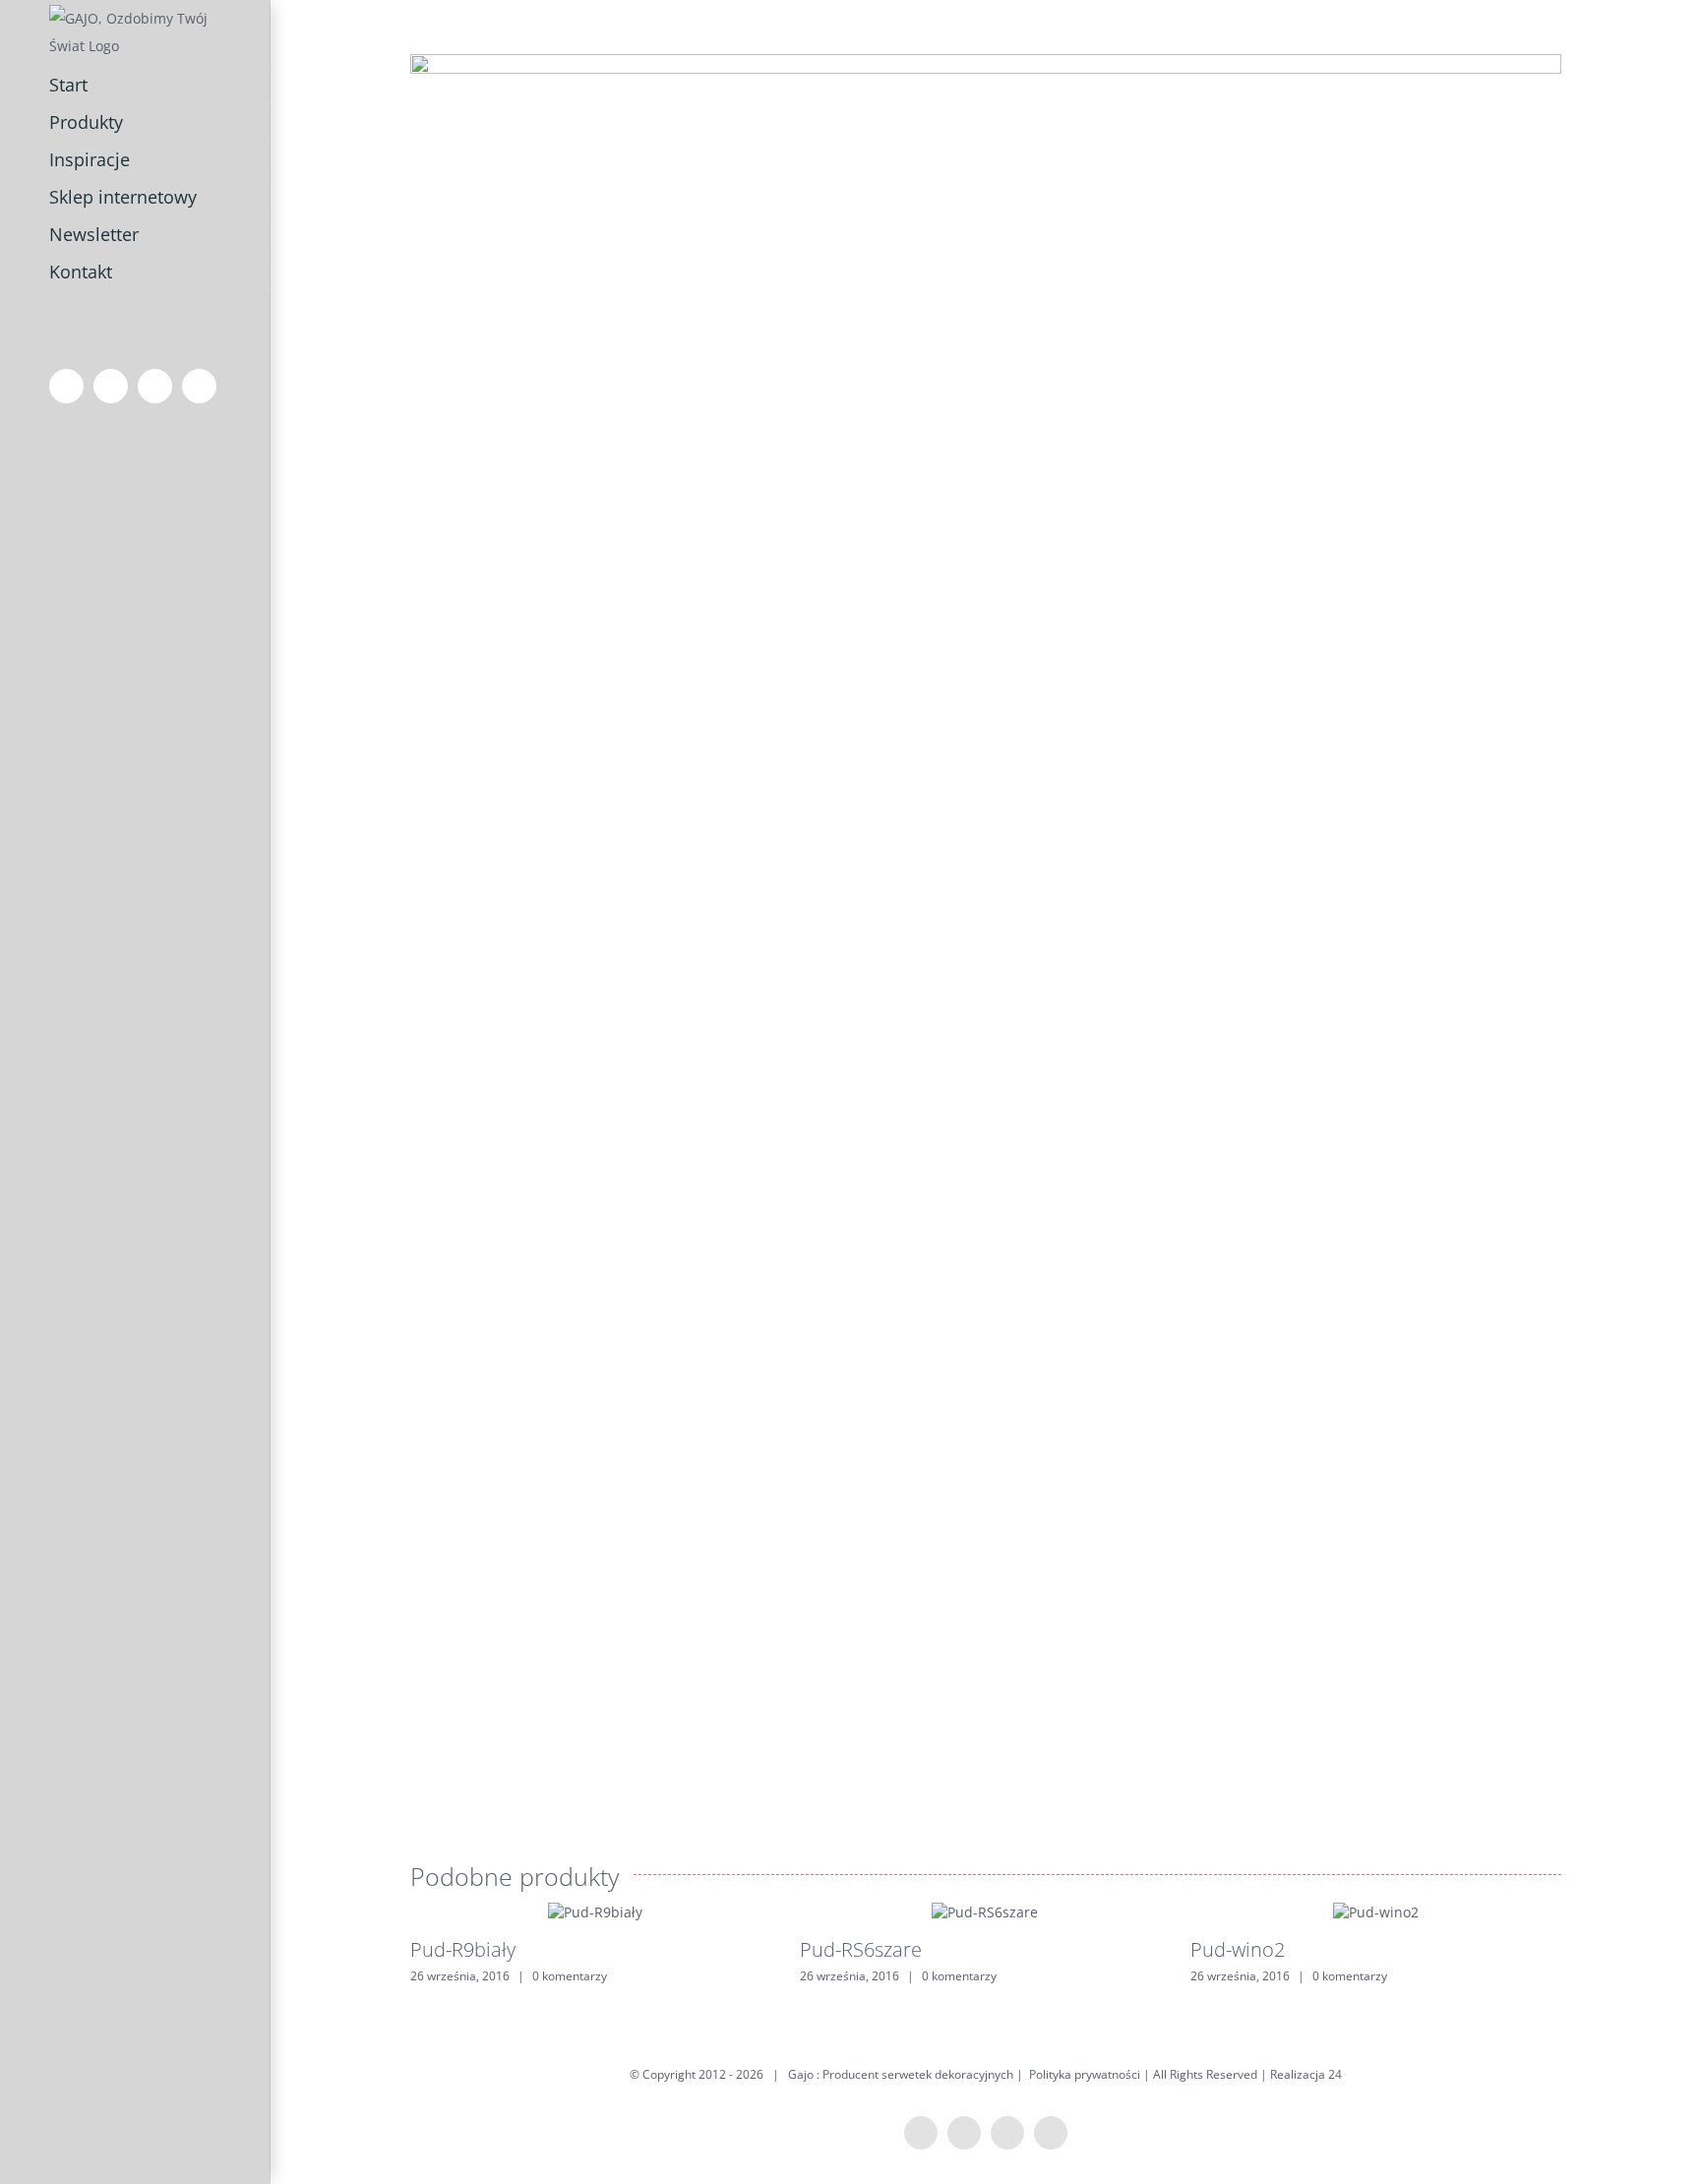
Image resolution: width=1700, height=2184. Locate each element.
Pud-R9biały (463, 1949)
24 (1335, 2074)
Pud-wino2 (1238, 1949)
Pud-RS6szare (861, 1949)
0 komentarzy (570, 1976)
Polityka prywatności (1085, 2074)
